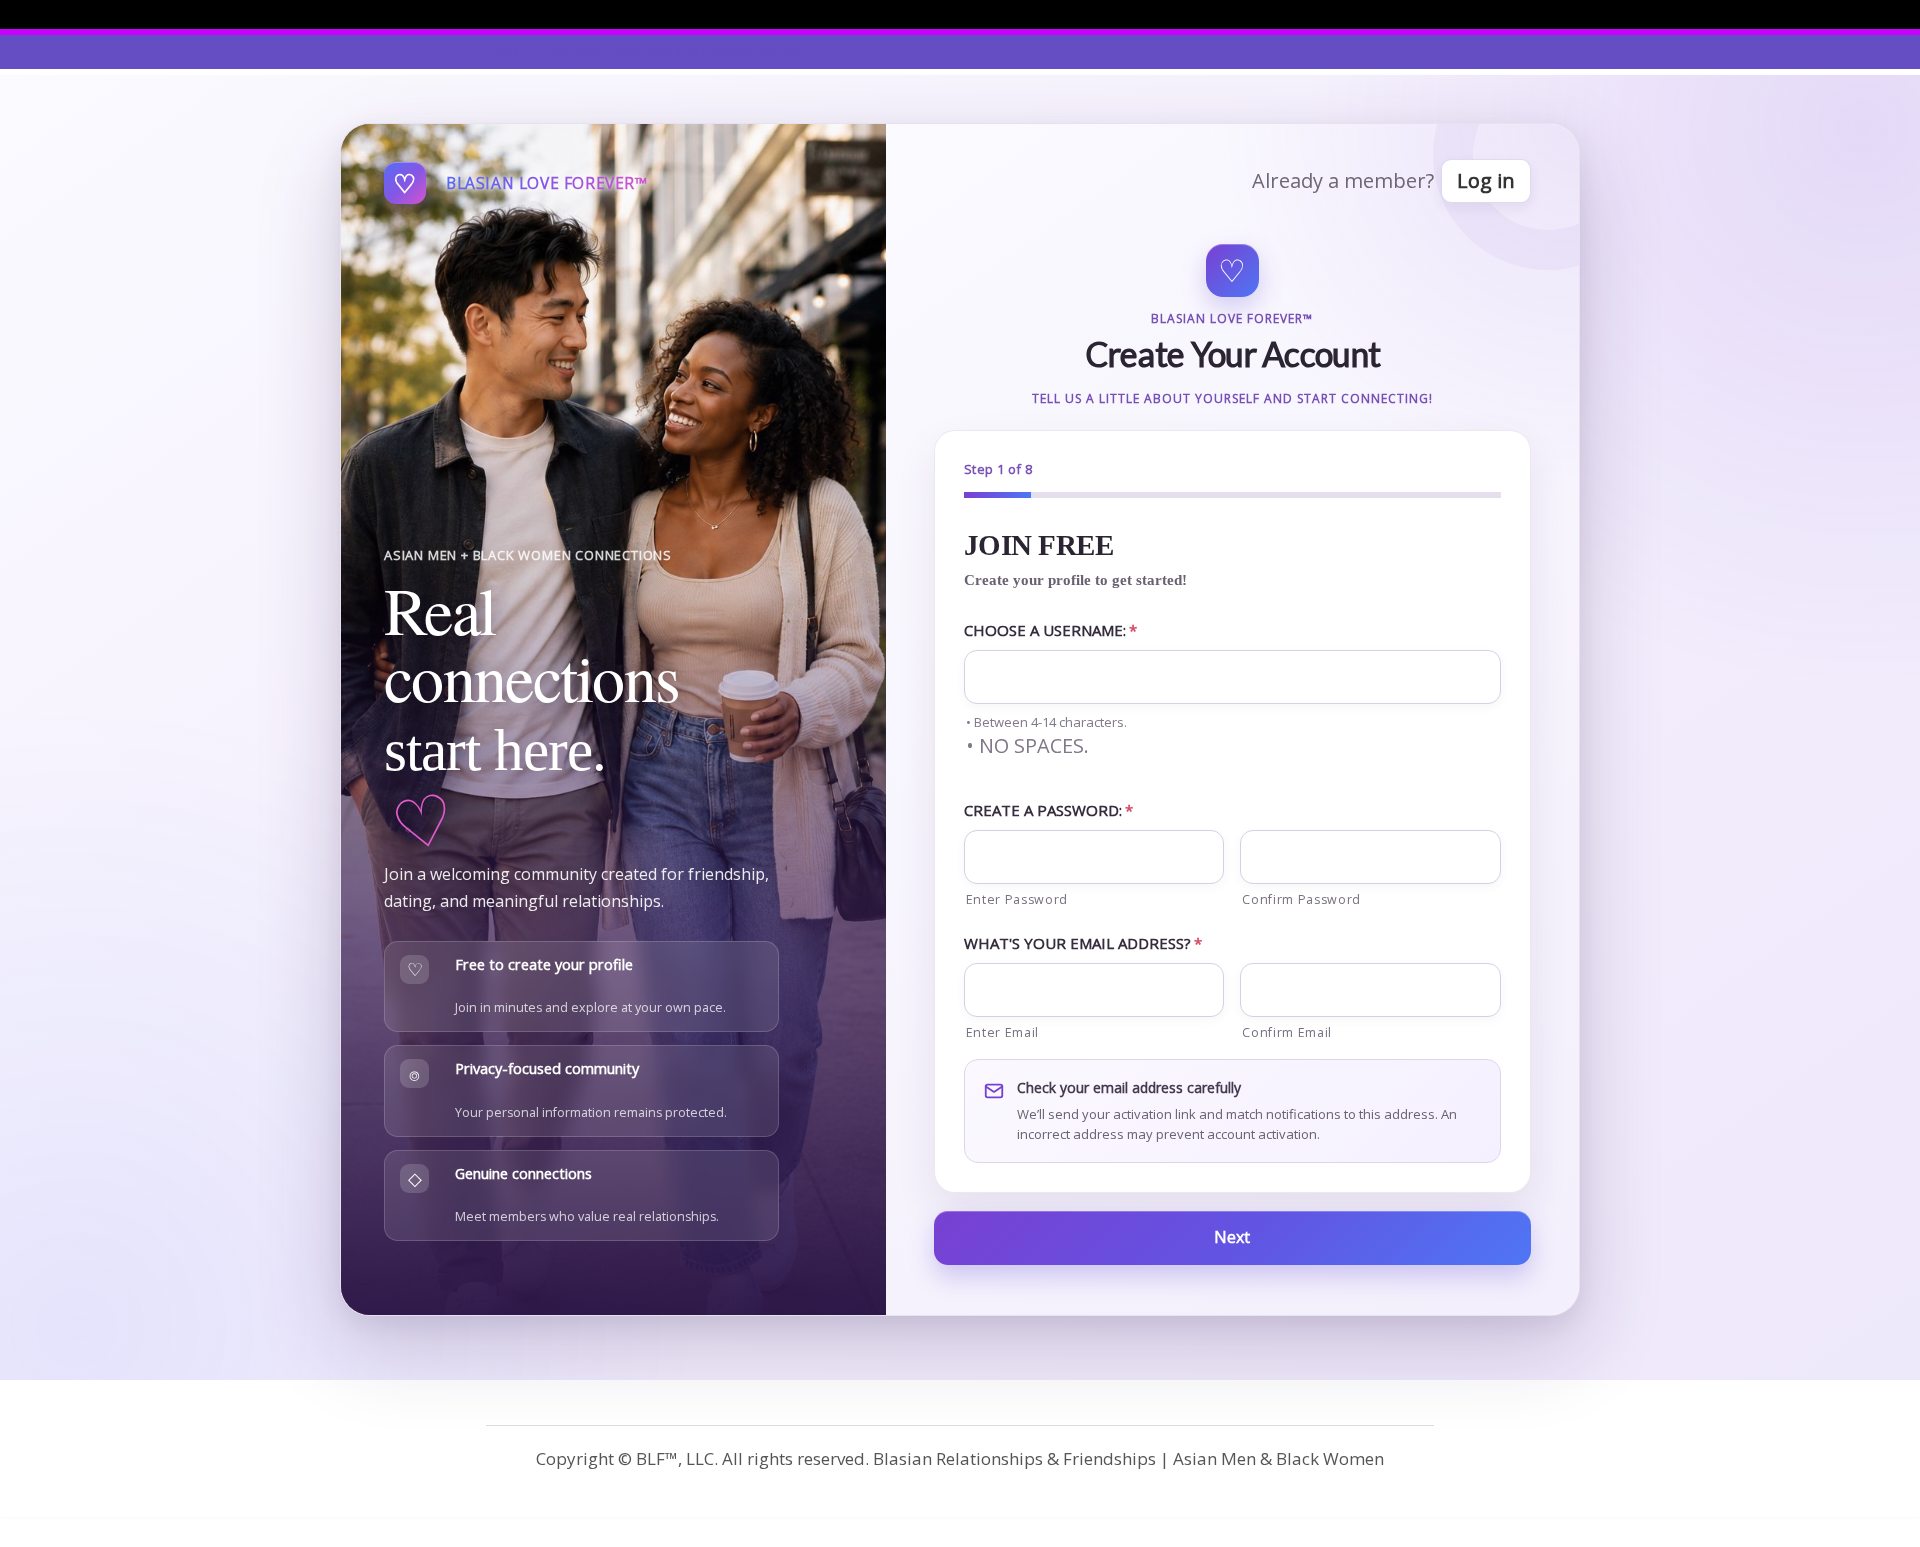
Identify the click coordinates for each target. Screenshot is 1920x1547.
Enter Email (1002, 1032)
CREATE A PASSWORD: (1048, 810)
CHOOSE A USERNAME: (1050, 630)
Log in (1486, 180)
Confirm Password (1301, 899)
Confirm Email (1287, 1032)
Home (502, 51)
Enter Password (1017, 899)
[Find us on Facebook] (1428, 14)
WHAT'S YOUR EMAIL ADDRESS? (1083, 943)
